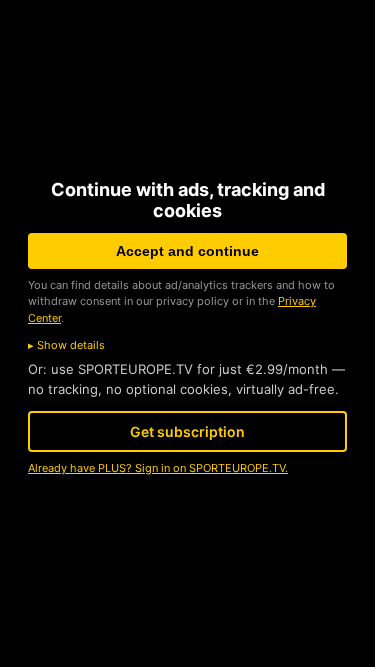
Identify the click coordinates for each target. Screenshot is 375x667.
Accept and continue (187, 251)
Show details (71, 345)
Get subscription (187, 431)
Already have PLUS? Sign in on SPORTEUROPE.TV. (158, 468)
